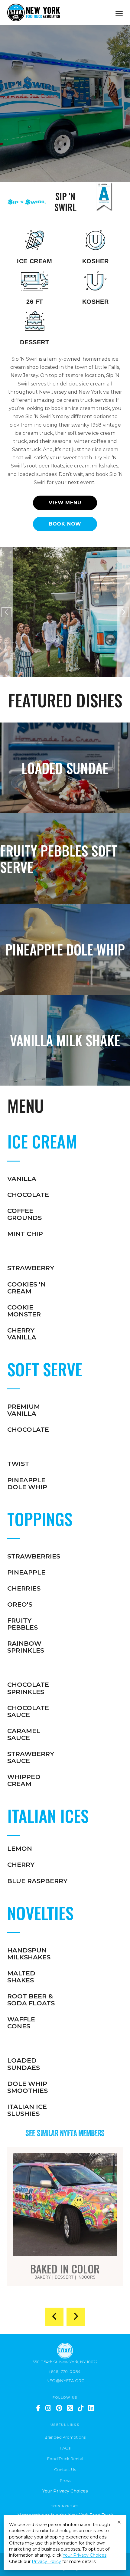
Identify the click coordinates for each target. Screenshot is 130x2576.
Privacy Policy (46, 2561)
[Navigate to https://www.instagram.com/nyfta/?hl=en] (48, 2408)
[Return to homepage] (34, 12)
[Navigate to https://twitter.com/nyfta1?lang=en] (70, 2408)
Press (65, 2480)
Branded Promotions (65, 2437)
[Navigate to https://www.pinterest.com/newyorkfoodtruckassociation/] (59, 2408)
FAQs (65, 2448)
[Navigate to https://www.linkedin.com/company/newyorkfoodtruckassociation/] (91, 2408)
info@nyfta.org (65, 2381)
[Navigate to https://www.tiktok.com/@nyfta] (81, 2408)
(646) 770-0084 (65, 2371)
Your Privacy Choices (65, 2491)
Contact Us (65, 2469)
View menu (65, 503)
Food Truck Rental (65, 2459)
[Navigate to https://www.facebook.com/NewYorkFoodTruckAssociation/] (38, 2408)
